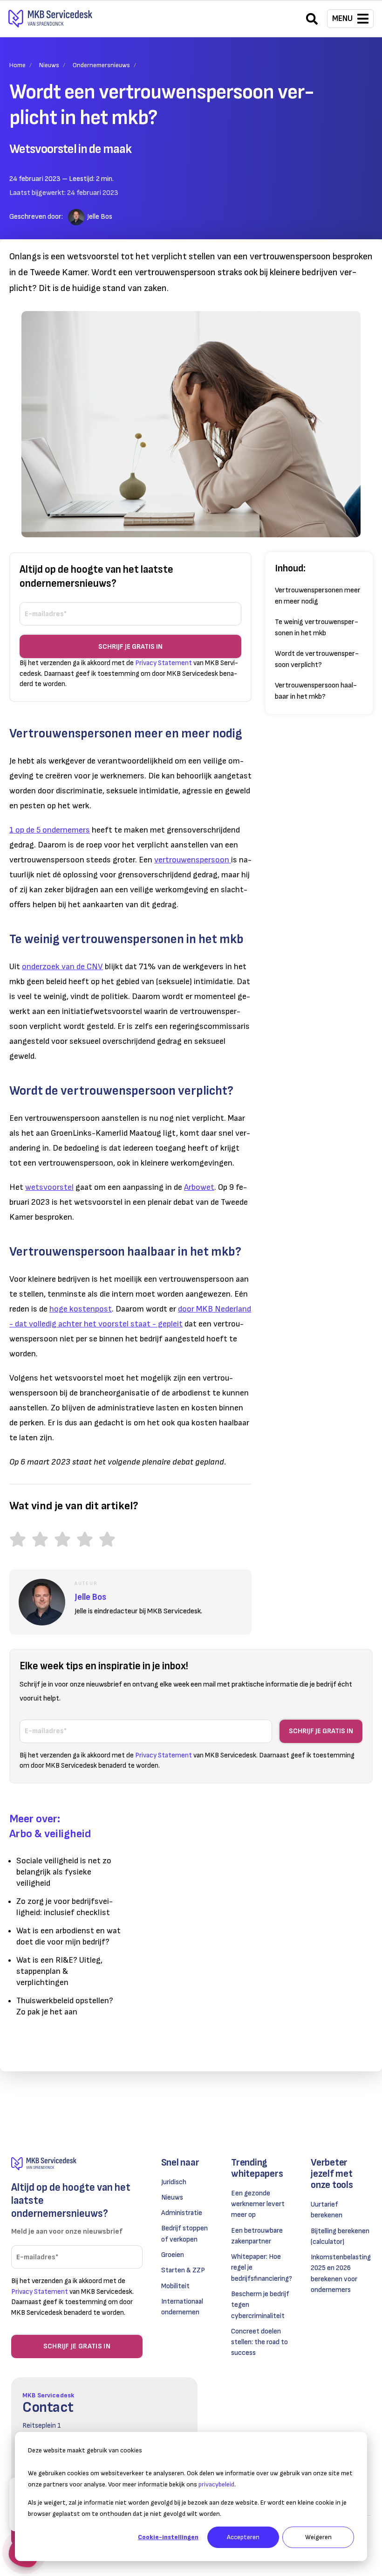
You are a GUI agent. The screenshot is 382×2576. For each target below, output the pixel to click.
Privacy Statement (164, 663)
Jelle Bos (100, 217)
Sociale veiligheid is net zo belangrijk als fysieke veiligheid (64, 1872)
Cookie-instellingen (168, 2537)
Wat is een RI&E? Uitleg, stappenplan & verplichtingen (59, 1971)
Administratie (182, 2213)
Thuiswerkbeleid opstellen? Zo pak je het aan (65, 2006)
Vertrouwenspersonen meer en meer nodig (318, 596)
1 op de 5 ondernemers (50, 830)
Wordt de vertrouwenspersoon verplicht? (317, 659)
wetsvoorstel (49, 1187)
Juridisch (174, 2182)
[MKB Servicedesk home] (77, 2164)
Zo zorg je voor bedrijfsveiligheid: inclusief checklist (65, 1907)
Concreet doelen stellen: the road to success (259, 2342)
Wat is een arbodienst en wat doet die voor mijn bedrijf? (68, 1936)
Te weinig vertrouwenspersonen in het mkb (317, 628)
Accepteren (243, 2537)
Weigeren (318, 2537)
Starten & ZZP (183, 2270)
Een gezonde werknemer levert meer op (258, 2204)
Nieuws (49, 65)
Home (17, 65)
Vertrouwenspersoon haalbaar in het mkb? (316, 691)
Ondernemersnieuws (101, 65)
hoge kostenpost (81, 1309)
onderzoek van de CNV (62, 967)
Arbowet (199, 1187)
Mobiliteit (175, 2286)
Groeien (173, 2255)
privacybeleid (216, 2484)
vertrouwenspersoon (193, 860)
